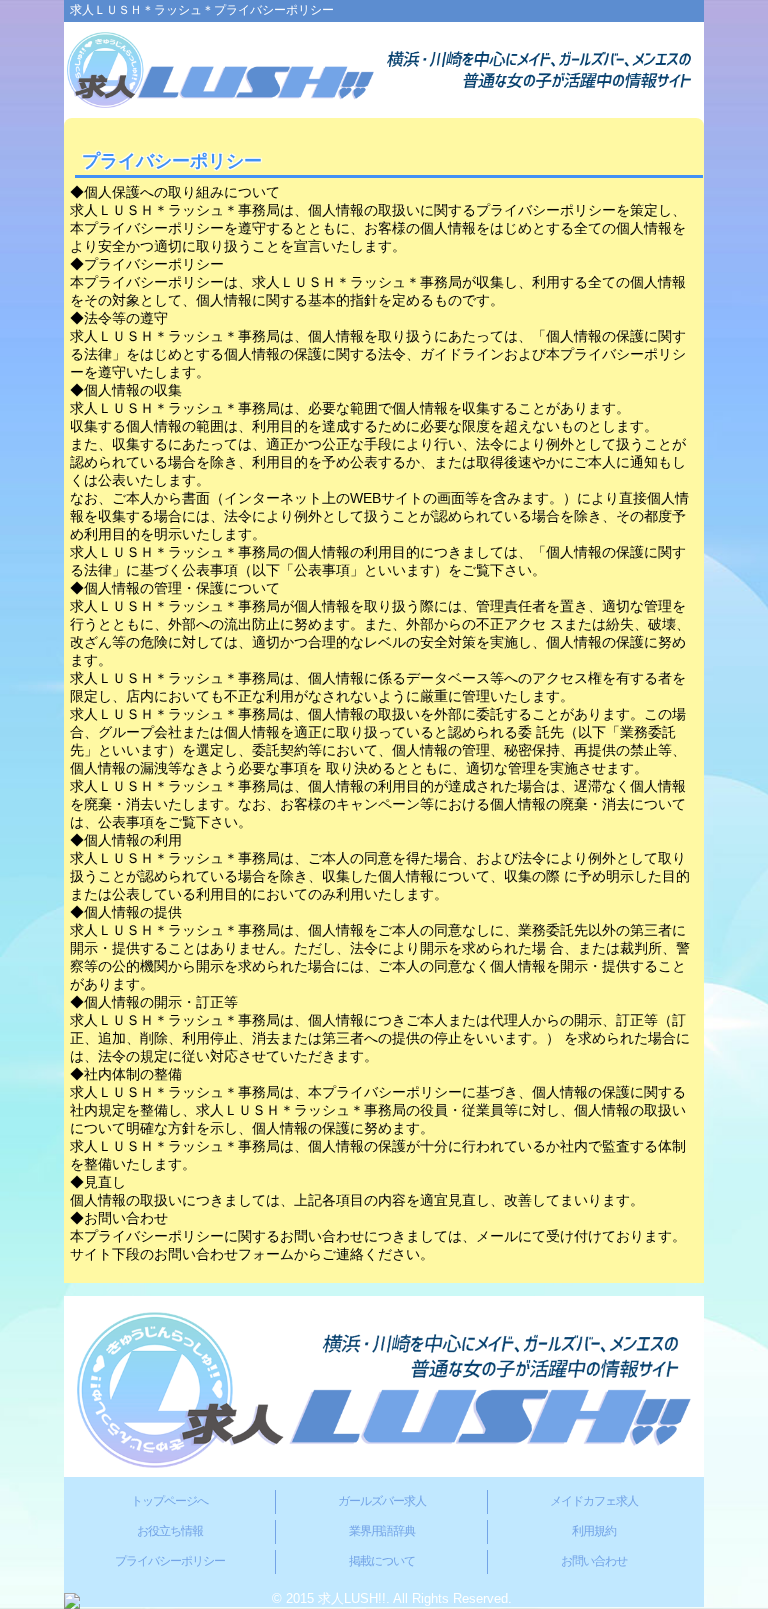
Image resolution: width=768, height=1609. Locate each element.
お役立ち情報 (170, 1531)
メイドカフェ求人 (594, 1501)
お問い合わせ (594, 1561)
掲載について (382, 1561)
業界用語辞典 (382, 1531)
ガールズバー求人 (382, 1501)
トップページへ (169, 1501)
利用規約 (594, 1531)
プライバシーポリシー (170, 1561)
